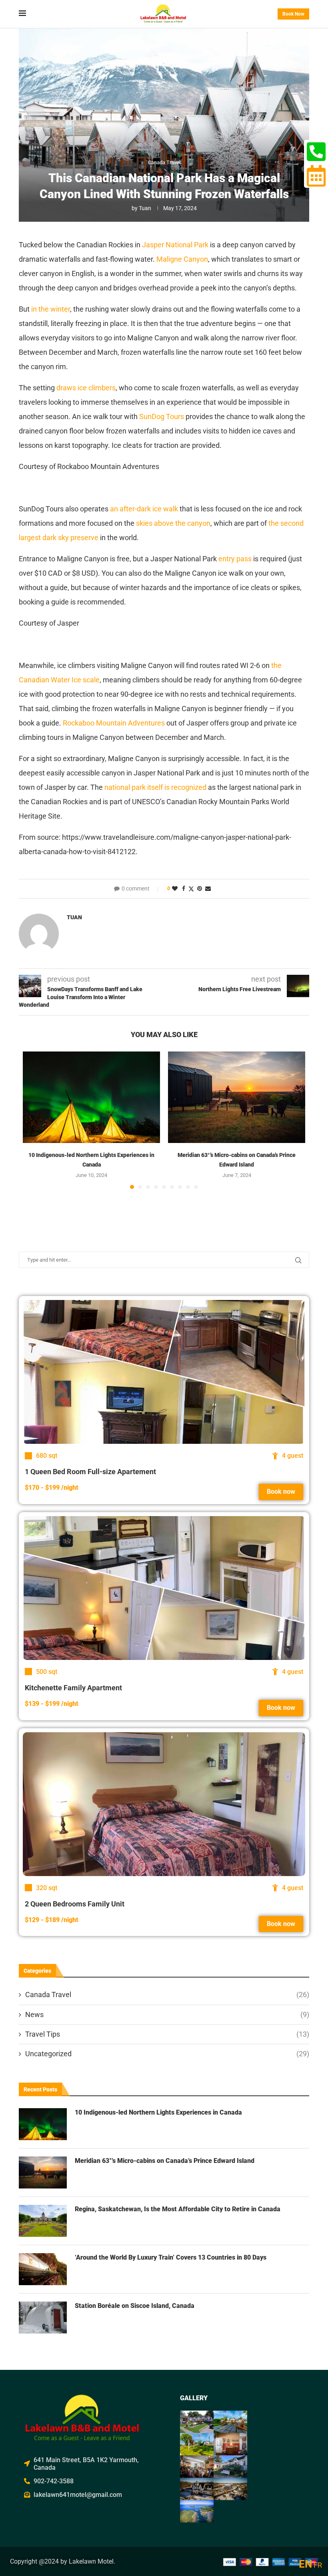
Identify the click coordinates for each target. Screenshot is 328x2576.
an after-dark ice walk (144, 509)
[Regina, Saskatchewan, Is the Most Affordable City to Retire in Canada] (43, 2221)
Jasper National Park (175, 245)
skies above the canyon (173, 523)
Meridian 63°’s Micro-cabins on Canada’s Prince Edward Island (165, 2161)
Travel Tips (167, 2034)
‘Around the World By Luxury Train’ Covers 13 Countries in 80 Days (171, 2257)
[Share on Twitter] (191, 889)
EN (305, 2564)
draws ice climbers (86, 388)
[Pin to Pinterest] (200, 888)
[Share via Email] (208, 888)
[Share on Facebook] (184, 888)
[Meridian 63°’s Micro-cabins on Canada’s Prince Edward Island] (237, 1097)
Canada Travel (167, 1995)
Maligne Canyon (182, 259)
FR (318, 2565)
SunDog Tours (162, 416)
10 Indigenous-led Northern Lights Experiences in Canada (158, 2112)
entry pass (235, 559)
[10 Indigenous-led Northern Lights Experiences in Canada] (91, 1097)
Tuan (145, 208)
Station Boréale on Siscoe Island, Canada (135, 2306)
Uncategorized (167, 2054)
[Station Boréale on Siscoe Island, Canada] (43, 2318)
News (167, 2014)
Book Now (293, 14)
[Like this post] (175, 888)
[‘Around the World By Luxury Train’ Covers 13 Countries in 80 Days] (43, 2269)
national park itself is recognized (155, 787)
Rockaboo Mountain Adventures (114, 723)
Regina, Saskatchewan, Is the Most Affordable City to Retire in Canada (178, 2209)
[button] (34, 1120)
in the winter (51, 309)
